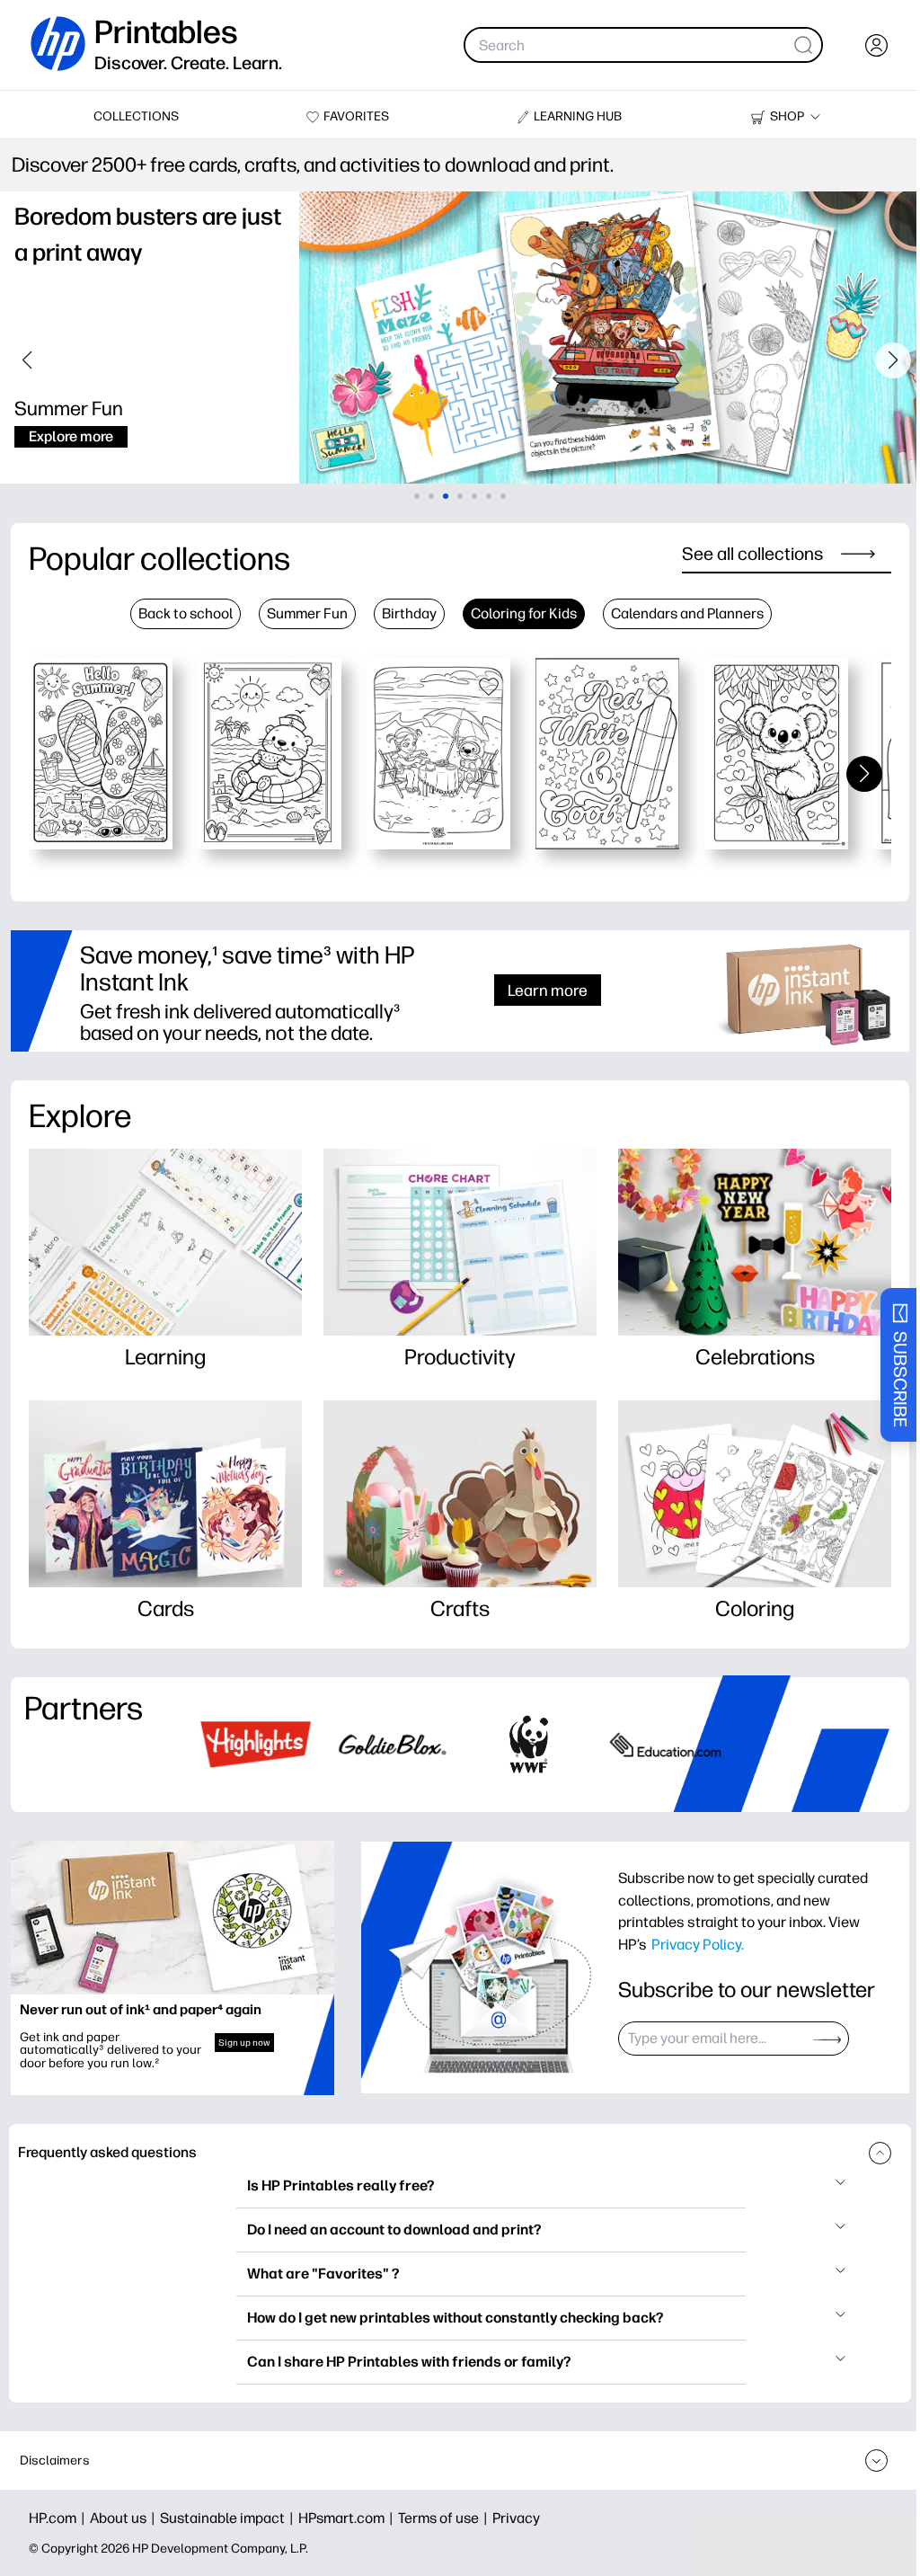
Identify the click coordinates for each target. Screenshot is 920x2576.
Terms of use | (445, 2518)
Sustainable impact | (229, 2518)
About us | (125, 2518)
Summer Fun (307, 613)
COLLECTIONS (136, 116)
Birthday (409, 613)
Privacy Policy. (698, 1944)
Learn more (548, 990)
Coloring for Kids (524, 613)
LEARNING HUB (578, 116)
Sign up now (244, 2043)
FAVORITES (356, 116)
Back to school (186, 613)
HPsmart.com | (348, 2518)
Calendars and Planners (687, 613)
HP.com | (59, 2518)
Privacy (516, 2518)
